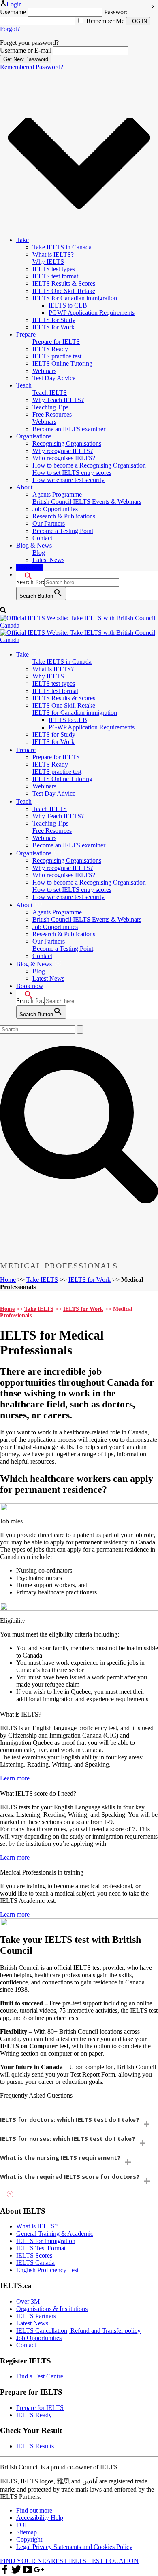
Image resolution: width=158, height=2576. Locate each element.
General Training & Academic (55, 2234)
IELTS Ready (50, 349)
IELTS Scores (34, 2256)
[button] (24, 574)
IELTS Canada (35, 2263)
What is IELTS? (53, 254)
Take (22, 240)
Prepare (26, 334)
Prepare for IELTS (56, 342)
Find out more (34, 2511)
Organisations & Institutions (52, 2309)
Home (8, 1280)
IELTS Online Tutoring (62, 363)
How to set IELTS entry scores (72, 473)
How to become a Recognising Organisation (89, 465)
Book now (30, 567)
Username (13, 12)
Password (116, 12)
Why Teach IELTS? (58, 400)
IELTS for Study (54, 320)
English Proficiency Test (47, 2270)
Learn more (15, 1778)
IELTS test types (54, 269)
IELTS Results (35, 2446)
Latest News (48, 560)
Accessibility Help (40, 2518)
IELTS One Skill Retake (64, 291)
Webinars (44, 371)
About (24, 487)
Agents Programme (57, 494)
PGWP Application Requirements (92, 313)
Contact (42, 538)
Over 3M (28, 2301)
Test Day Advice (54, 378)
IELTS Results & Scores (64, 283)
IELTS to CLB (68, 305)
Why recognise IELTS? (63, 451)
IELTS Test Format (41, 2248)
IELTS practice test (57, 356)
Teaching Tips (50, 407)
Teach (24, 385)
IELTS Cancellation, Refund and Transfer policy (78, 2331)
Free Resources (52, 414)
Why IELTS (48, 262)
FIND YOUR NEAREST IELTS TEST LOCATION (69, 2561)
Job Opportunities (55, 509)
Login (14, 4)
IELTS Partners (36, 2316)
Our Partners (49, 523)
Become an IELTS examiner (69, 429)
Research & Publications (64, 516)
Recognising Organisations (67, 443)
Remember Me (105, 21)
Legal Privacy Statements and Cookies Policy (74, 2547)
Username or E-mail (26, 50)
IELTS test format (55, 276)
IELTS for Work (53, 327)
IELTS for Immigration (46, 2241)
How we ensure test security (68, 480)
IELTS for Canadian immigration (75, 298)
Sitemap (27, 2533)
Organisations (34, 436)
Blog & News (34, 545)
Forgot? (10, 29)
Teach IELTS (50, 393)
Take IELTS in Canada (62, 247)
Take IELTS (42, 1280)
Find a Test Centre (40, 2377)
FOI (21, 2525)
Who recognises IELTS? (64, 458)
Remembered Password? (32, 67)
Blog (39, 553)
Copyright (29, 2540)
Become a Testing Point (63, 531)
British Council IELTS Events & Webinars (87, 502)
